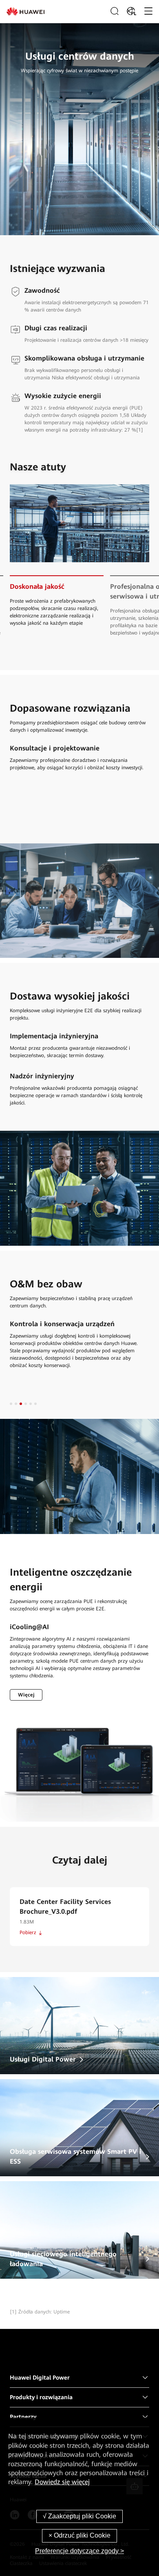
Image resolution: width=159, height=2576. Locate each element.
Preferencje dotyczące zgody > (79, 2551)
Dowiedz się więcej (62, 2482)
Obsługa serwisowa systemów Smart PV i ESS (75, 2156)
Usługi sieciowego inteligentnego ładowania (63, 2259)
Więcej (26, 1695)
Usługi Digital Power (43, 2059)
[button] (11, 1404)
